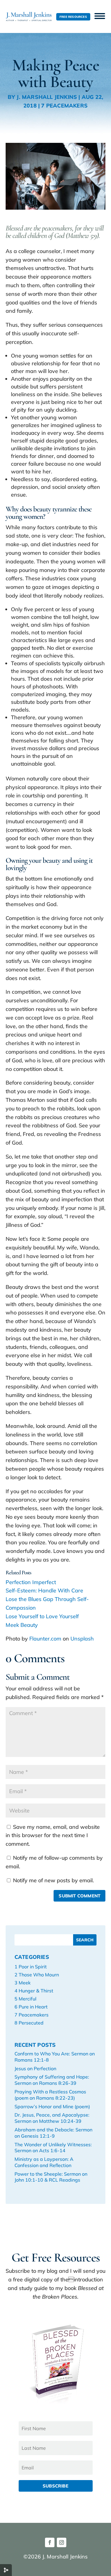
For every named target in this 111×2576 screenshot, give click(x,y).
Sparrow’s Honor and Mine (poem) (52, 2106)
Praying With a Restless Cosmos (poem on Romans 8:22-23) (50, 2095)
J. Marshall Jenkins (47, 97)
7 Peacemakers (64, 106)
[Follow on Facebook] (50, 2542)
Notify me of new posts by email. (53, 1880)
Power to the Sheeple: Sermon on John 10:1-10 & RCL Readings (51, 2177)
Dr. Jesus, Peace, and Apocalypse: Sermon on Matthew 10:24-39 (52, 2118)
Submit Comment (79, 1896)
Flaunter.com (45, 1639)
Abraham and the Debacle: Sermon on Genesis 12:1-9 (53, 2133)
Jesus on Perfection (35, 2068)
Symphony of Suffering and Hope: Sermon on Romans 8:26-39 (52, 2080)
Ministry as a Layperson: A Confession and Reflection (44, 2162)
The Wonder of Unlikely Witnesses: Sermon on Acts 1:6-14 (53, 2148)
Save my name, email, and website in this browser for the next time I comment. (53, 1835)
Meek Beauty (22, 1625)
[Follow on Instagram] (62, 2542)
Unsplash (82, 1639)
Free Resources (73, 17)
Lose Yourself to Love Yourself (42, 1616)
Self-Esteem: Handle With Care (44, 1590)
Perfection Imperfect (31, 1582)
